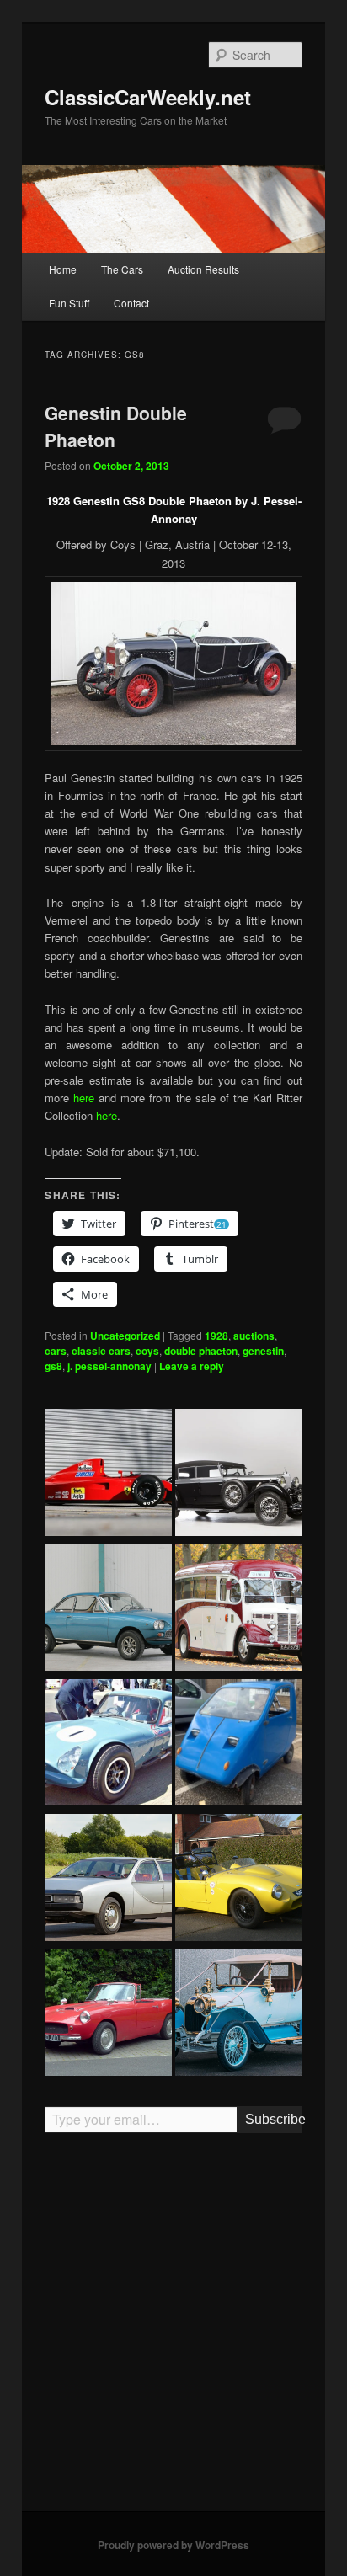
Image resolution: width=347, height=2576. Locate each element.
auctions (254, 1336)
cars (56, 1351)
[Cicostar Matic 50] (239, 1745)
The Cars (122, 269)
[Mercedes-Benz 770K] (239, 1475)
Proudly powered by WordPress (173, 2545)
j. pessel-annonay (109, 1366)
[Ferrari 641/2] (108, 1475)
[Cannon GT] (108, 1745)
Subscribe (273, 2119)
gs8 (53, 1366)
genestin (263, 1351)
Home (63, 269)
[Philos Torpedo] (239, 2014)
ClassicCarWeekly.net (148, 97)
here (84, 1098)
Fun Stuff (69, 303)
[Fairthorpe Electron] (239, 1880)
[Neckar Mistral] (108, 1610)
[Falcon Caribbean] (108, 2014)
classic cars (101, 1351)
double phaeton (201, 1351)
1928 (216, 1336)
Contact (131, 303)
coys (147, 1351)
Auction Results (203, 269)
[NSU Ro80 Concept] (108, 1880)
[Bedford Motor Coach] (239, 1610)
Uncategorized (125, 1336)
